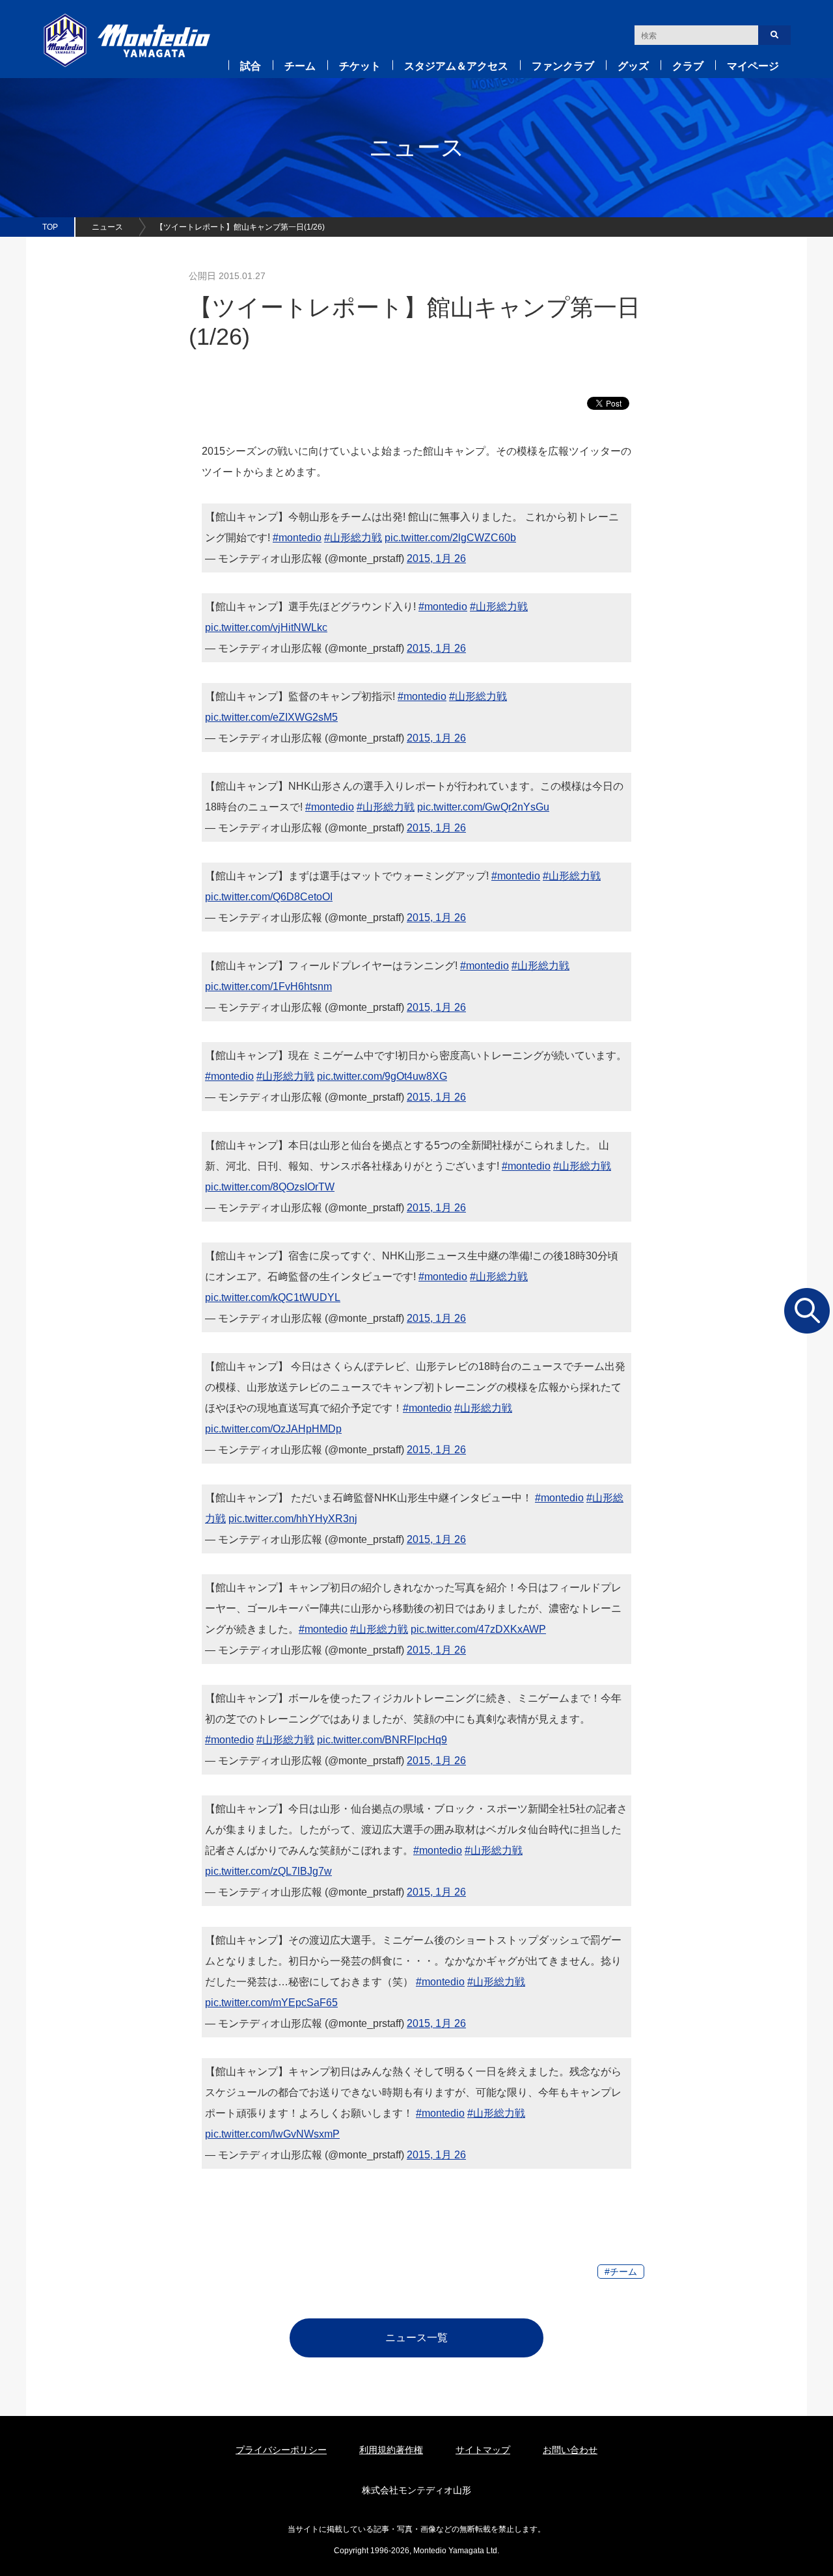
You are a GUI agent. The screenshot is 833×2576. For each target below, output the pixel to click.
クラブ (688, 66)
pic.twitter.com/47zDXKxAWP (478, 1629)
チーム (300, 66)
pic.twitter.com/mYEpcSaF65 (271, 2003)
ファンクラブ (563, 66)
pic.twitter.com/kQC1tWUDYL (273, 1297)
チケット (360, 66)
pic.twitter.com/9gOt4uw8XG (382, 1076)
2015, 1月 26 (436, 558)
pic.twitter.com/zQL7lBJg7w (268, 1871)
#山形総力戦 (353, 538)
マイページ (753, 66)
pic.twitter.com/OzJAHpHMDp (273, 1429)
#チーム (621, 2272)
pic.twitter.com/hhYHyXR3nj (293, 1519)
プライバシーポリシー (281, 2450)
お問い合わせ (570, 2450)
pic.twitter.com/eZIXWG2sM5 (271, 717)
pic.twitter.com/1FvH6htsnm (268, 986)
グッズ (633, 66)
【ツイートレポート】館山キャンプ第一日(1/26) (240, 227)
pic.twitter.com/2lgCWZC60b (450, 538)
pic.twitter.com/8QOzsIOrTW (270, 1187)
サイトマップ (483, 2450)
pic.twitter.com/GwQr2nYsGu (483, 807)
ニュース (107, 227)
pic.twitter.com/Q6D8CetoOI (269, 897)
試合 (251, 66)
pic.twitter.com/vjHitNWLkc (266, 627)
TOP (50, 227)
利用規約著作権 (391, 2450)
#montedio (297, 538)
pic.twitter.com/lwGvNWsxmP (272, 2134)
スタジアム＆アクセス (456, 66)
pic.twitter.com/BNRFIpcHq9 (382, 1740)
